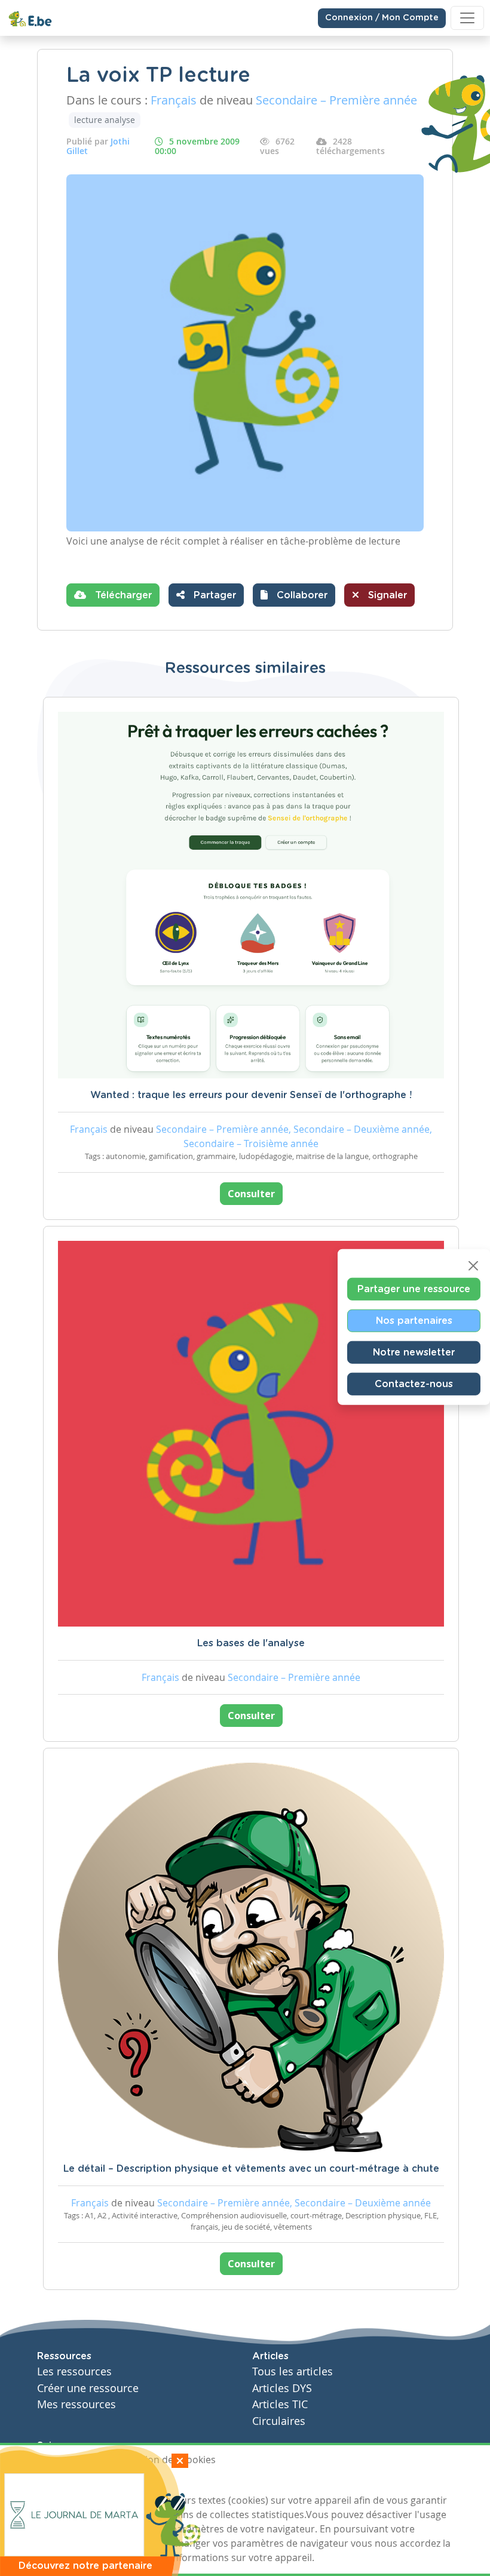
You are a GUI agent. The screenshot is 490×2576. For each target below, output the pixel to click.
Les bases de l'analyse (251, 1643)
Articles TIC (280, 2404)
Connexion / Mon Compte (382, 18)
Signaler (386, 595)
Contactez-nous (414, 1384)
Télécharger (122, 595)
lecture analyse (105, 120)
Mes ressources (76, 2404)
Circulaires (279, 2421)
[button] (294, 595)
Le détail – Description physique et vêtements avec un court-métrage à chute (251, 2169)
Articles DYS (282, 2388)
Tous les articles (293, 2371)
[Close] (473, 1266)
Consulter (251, 1194)
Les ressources (74, 2371)
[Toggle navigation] (467, 18)
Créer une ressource (88, 2388)
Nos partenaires (414, 1321)
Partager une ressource (414, 1289)
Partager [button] (213, 595)
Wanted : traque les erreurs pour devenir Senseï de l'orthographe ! (251, 1095)
